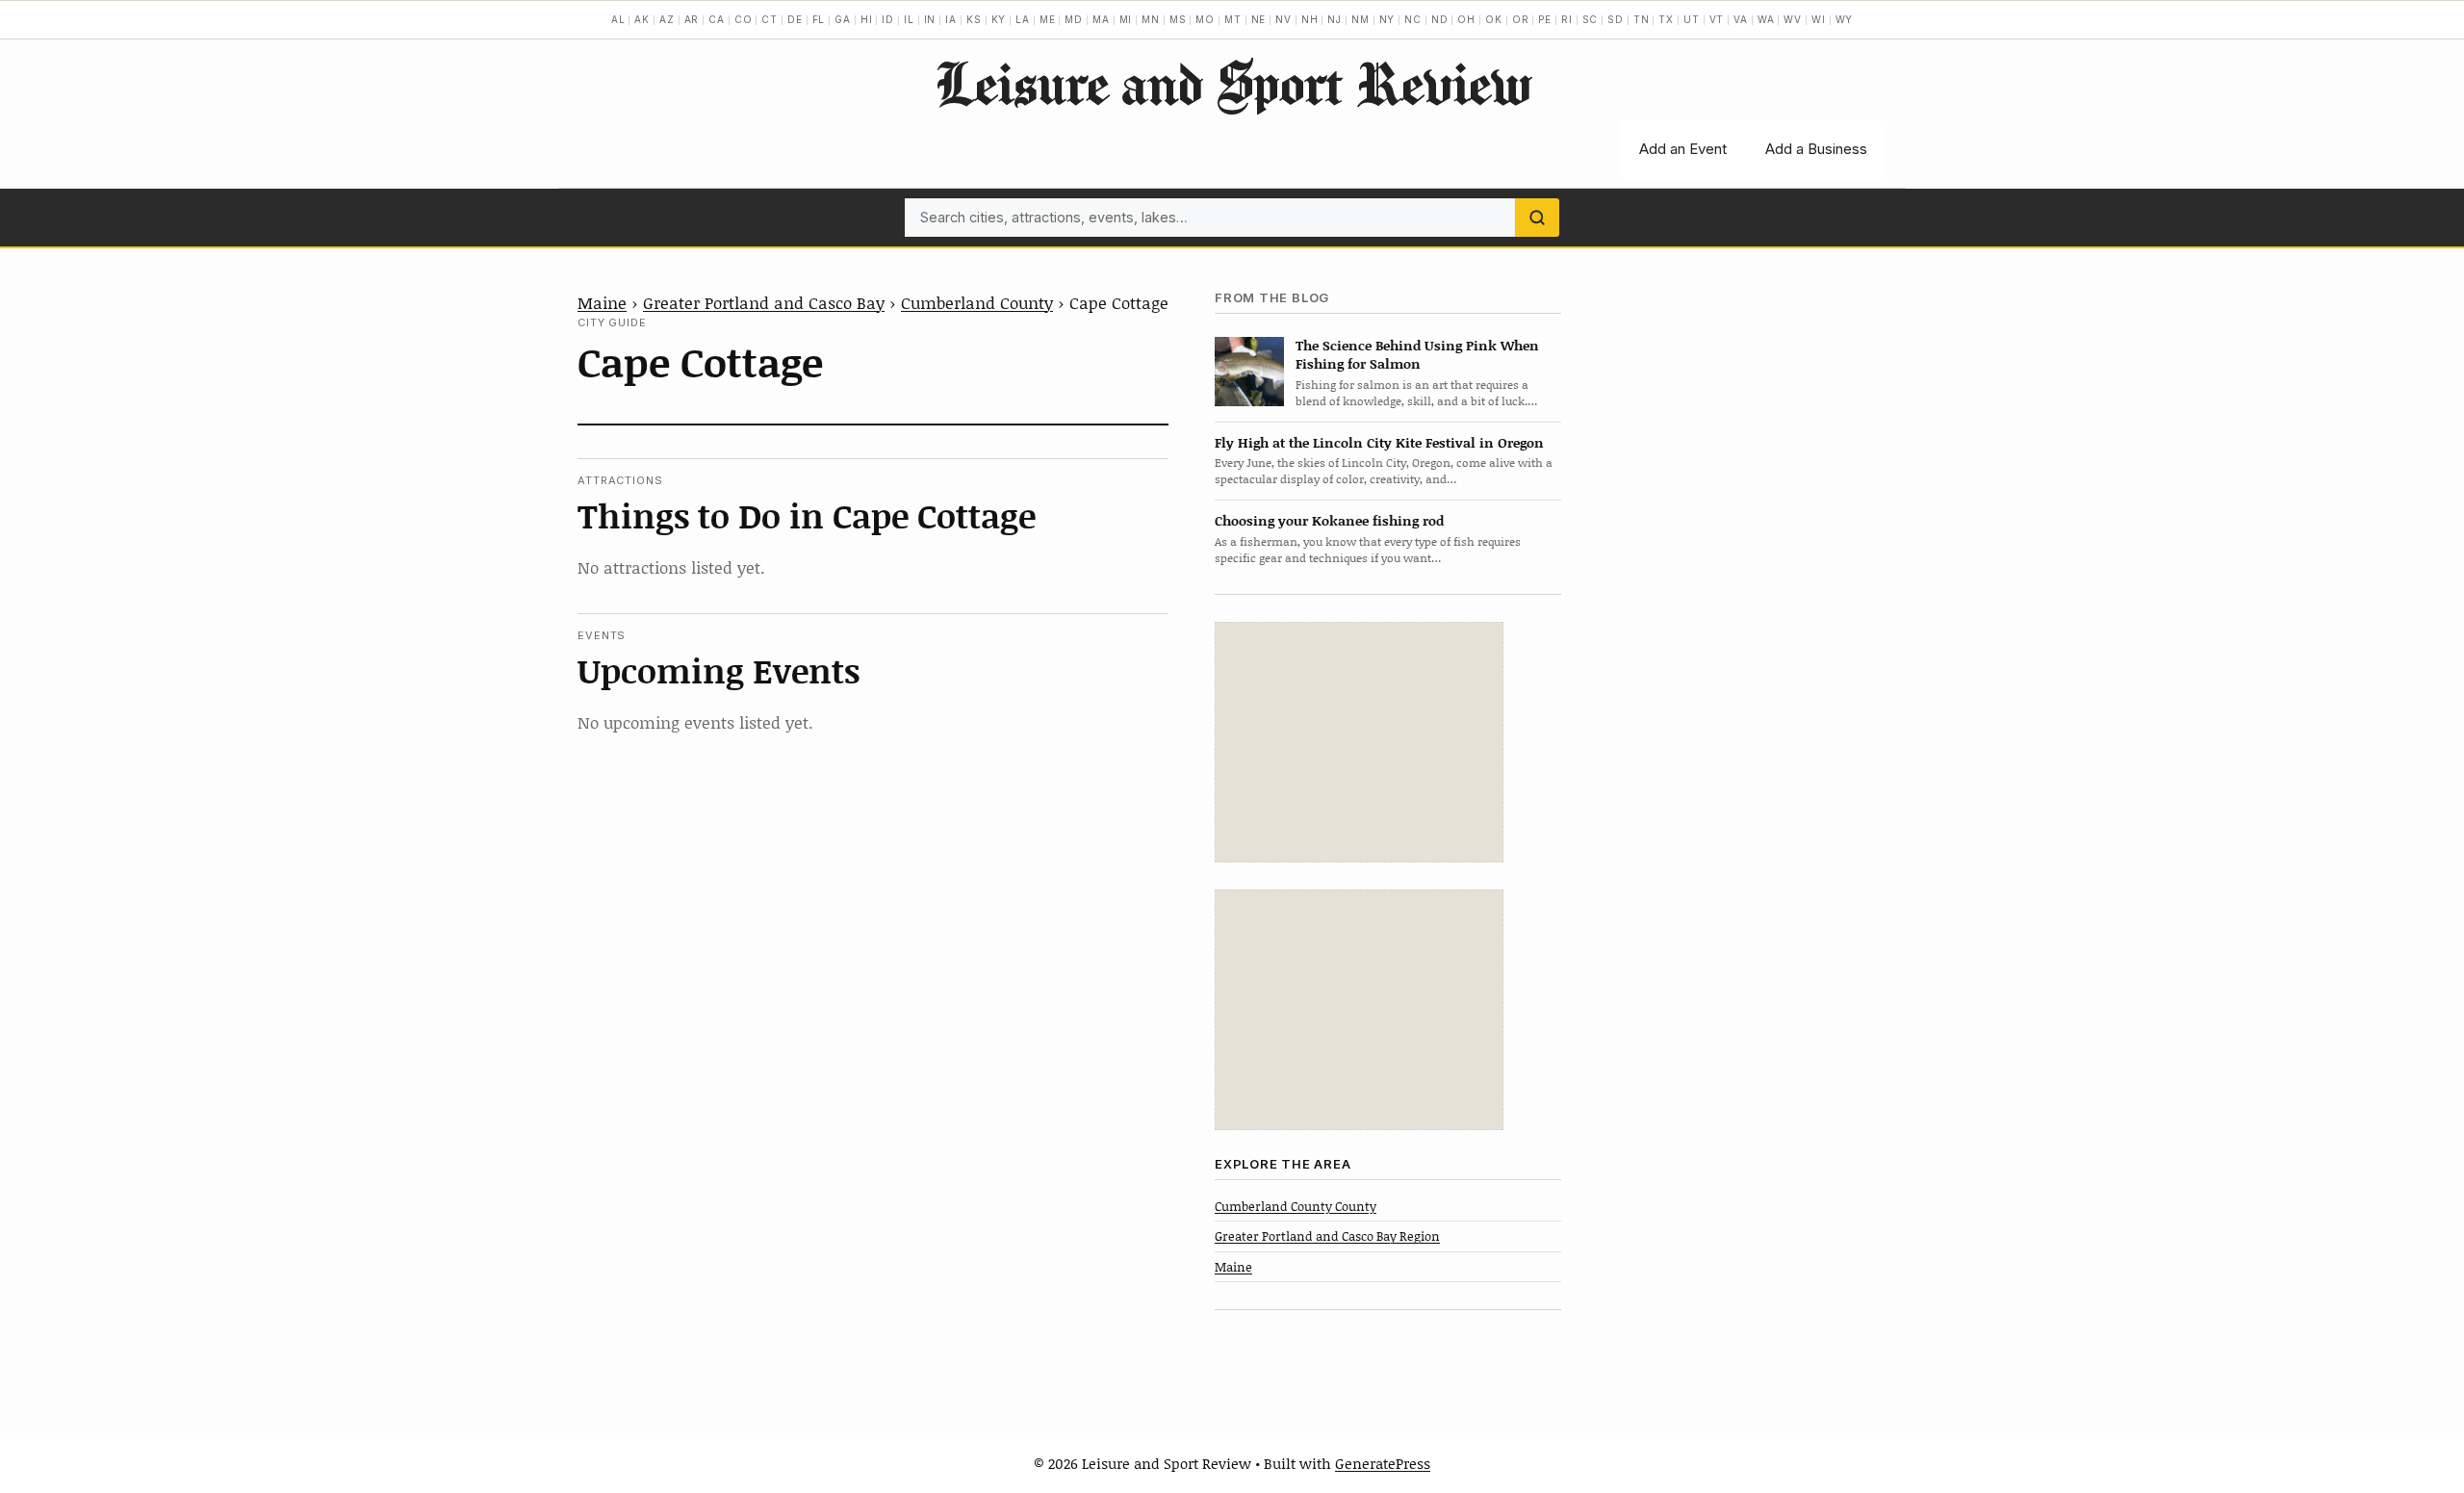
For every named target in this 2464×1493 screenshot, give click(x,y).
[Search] (1537, 218)
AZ (667, 19)
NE (1259, 19)
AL (618, 19)
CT (770, 19)
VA (1741, 19)
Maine (602, 302)
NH (1310, 19)
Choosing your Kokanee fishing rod (1329, 520)
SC (1591, 19)
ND (1440, 19)
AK (642, 19)
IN (930, 19)
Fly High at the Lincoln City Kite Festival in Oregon (1379, 442)
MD (1074, 19)
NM (1360, 19)
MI (1126, 19)
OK (1494, 19)
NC (1413, 19)
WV (1793, 19)
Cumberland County (977, 302)
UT (1692, 19)
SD (1616, 19)
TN (1642, 19)
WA (1766, 19)
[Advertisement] (1359, 742)
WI (1819, 19)
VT (1717, 19)
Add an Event (1683, 149)
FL (819, 19)
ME (1048, 19)
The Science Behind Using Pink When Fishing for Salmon (1417, 354)
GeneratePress (1383, 1463)
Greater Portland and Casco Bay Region (1327, 1236)
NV (1283, 19)
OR (1521, 19)
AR (692, 19)
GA (843, 19)
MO (1205, 19)
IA (951, 19)
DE (795, 19)
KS (974, 19)
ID (888, 19)
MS (1178, 19)
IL (909, 19)
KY (999, 19)
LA (1023, 19)
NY (1387, 19)
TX (1666, 19)
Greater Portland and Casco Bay (764, 302)
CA (717, 19)
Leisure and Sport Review (1232, 83)
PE (1545, 19)
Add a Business (1816, 149)
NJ (1335, 19)
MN (1151, 19)
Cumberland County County (1296, 1206)
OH (1466, 19)
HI (867, 19)
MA (1101, 19)
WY (1845, 19)
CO (744, 19)
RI (1567, 19)
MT (1233, 19)
